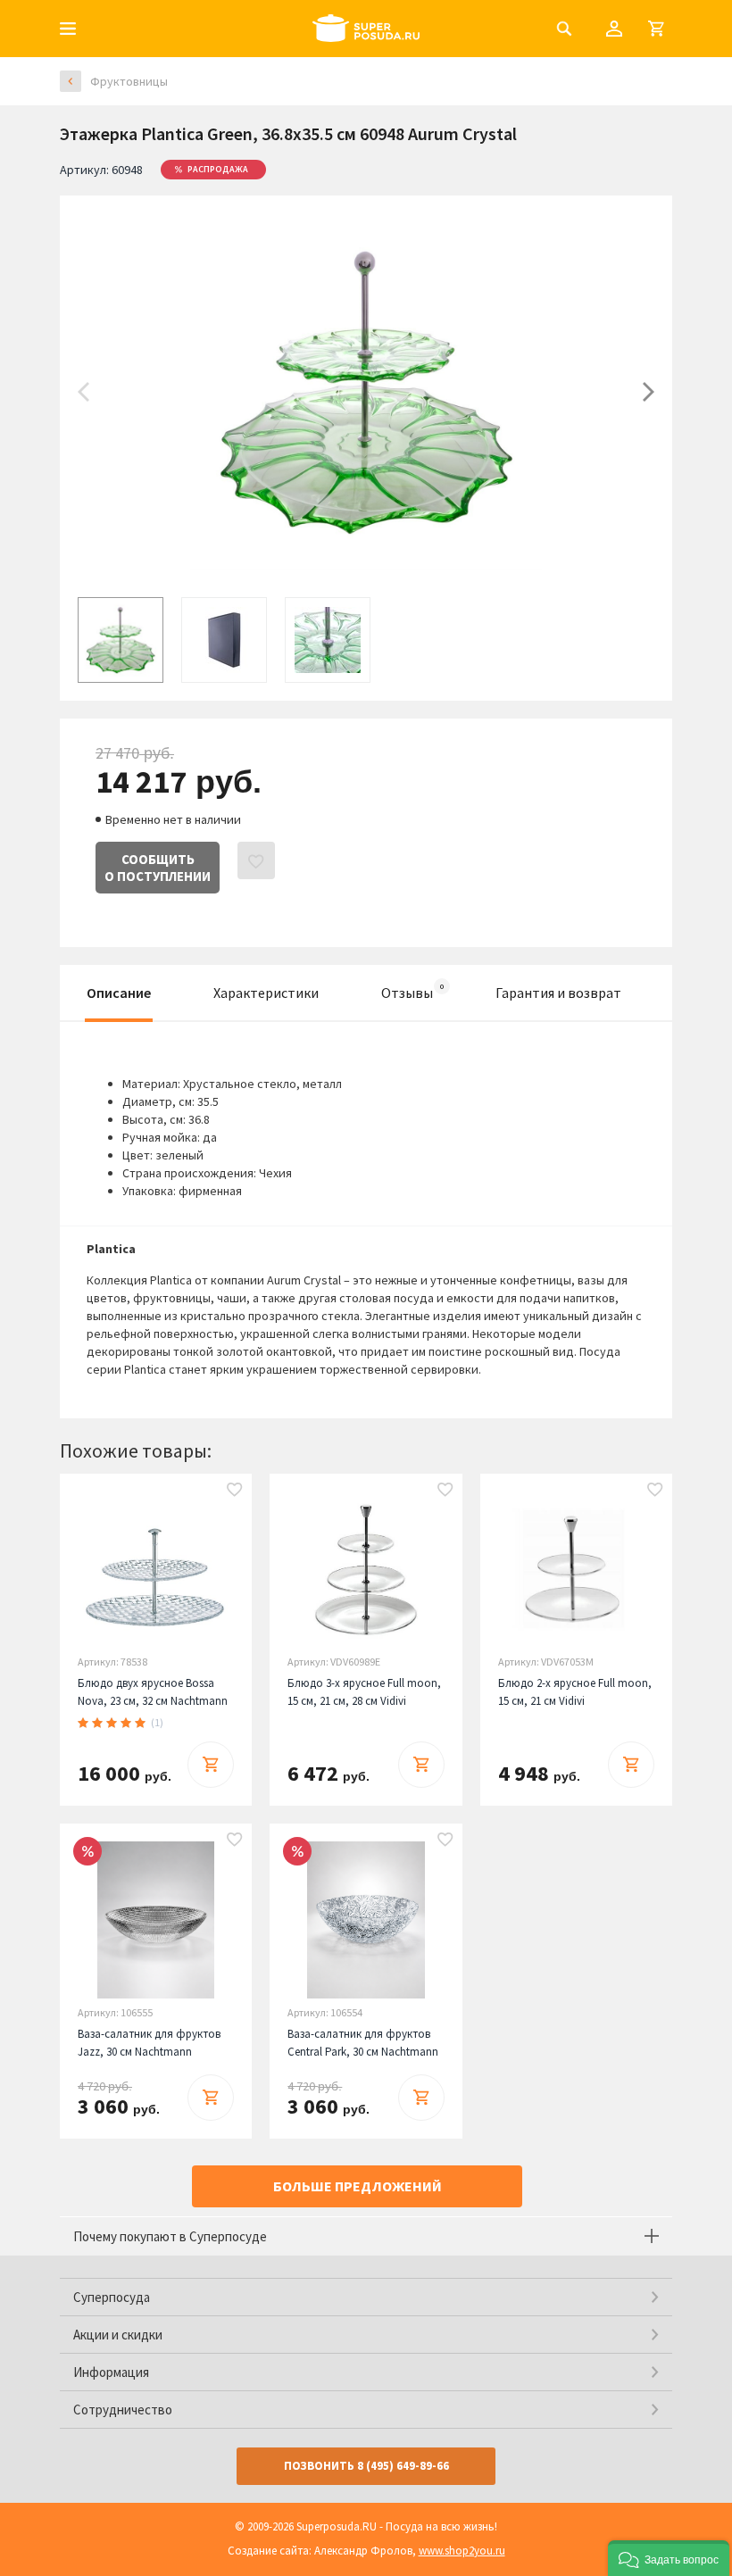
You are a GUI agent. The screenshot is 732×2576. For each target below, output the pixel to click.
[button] (669, 2558)
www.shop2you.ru (462, 2551)
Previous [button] (83, 392)
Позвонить (366, 2466)
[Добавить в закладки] (235, 1491)
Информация (111, 2372)
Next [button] (649, 392)
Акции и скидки (118, 2335)
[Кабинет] (614, 29)
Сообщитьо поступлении (158, 868)
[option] (366, 392)
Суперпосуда (112, 2297)
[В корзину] (211, 1765)
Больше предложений (358, 2186)
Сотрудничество (123, 2410)
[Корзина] (656, 29)
